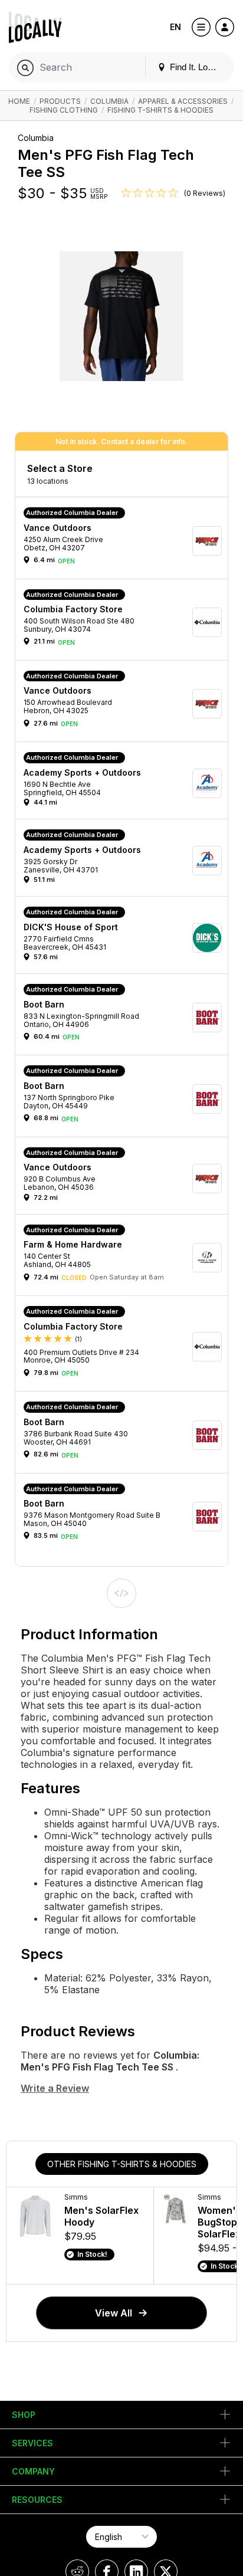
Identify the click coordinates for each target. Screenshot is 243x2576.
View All (114, 2313)
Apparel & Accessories (183, 101)
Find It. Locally (196, 67)
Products (60, 101)
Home (19, 101)
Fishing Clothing (64, 110)
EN (175, 27)
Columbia (109, 101)
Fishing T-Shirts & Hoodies (160, 110)
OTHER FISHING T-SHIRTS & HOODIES (122, 2164)
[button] (126, 541)
